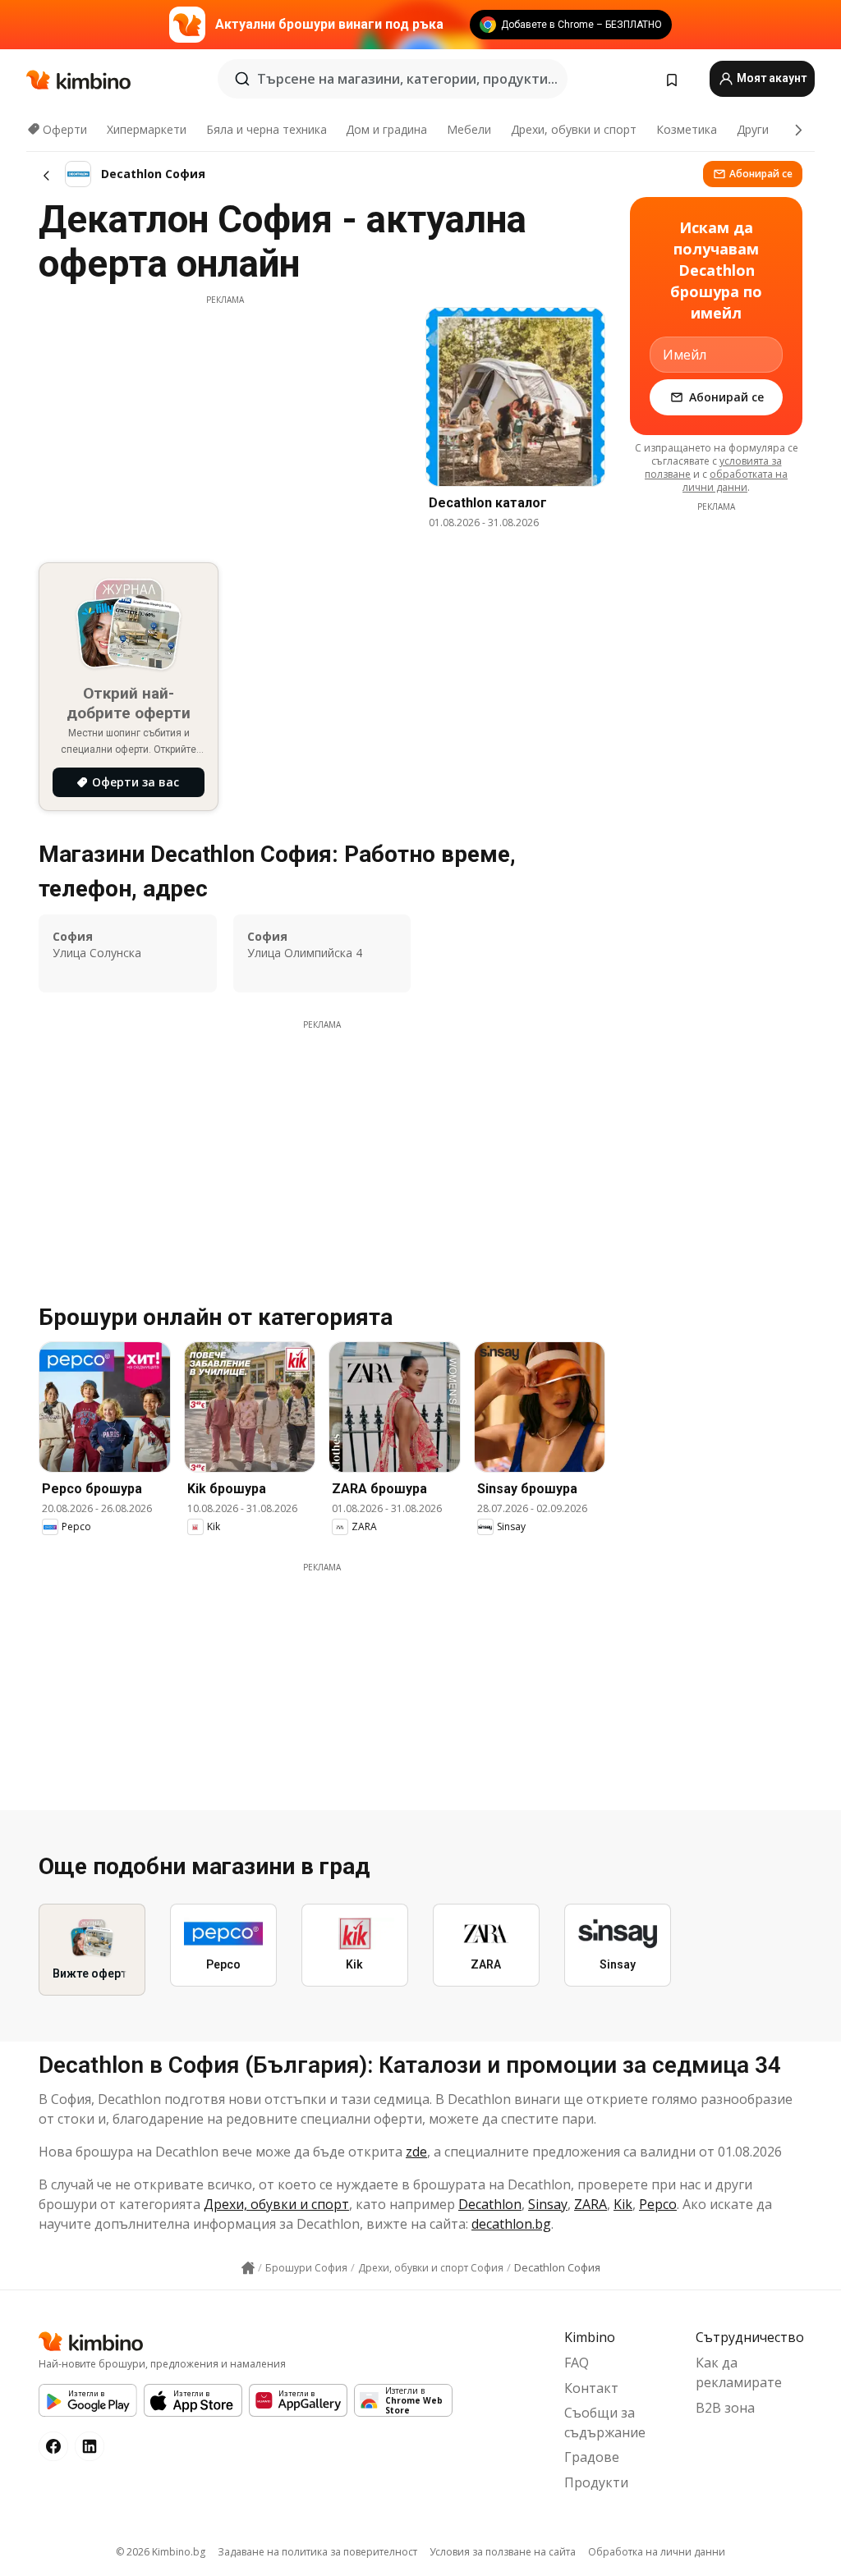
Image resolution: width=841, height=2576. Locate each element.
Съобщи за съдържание (605, 2422)
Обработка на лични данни (657, 2552)
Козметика (687, 129)
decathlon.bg (511, 2224)
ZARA (591, 2204)
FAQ (577, 2363)
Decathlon (490, 2204)
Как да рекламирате (739, 2372)
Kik (623, 2204)
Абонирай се (761, 174)
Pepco (658, 2204)
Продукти (596, 2482)
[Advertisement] (225, 421)
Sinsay (548, 2204)
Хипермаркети (147, 129)
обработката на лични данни (735, 481)
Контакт (591, 2388)
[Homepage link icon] (248, 2268)
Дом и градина (386, 129)
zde (416, 2152)
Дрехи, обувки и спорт (574, 129)
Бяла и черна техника (267, 129)
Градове (592, 2457)
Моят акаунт (770, 78)
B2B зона (725, 2408)
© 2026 (161, 2552)
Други (753, 129)
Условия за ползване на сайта (503, 2552)
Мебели (469, 129)
